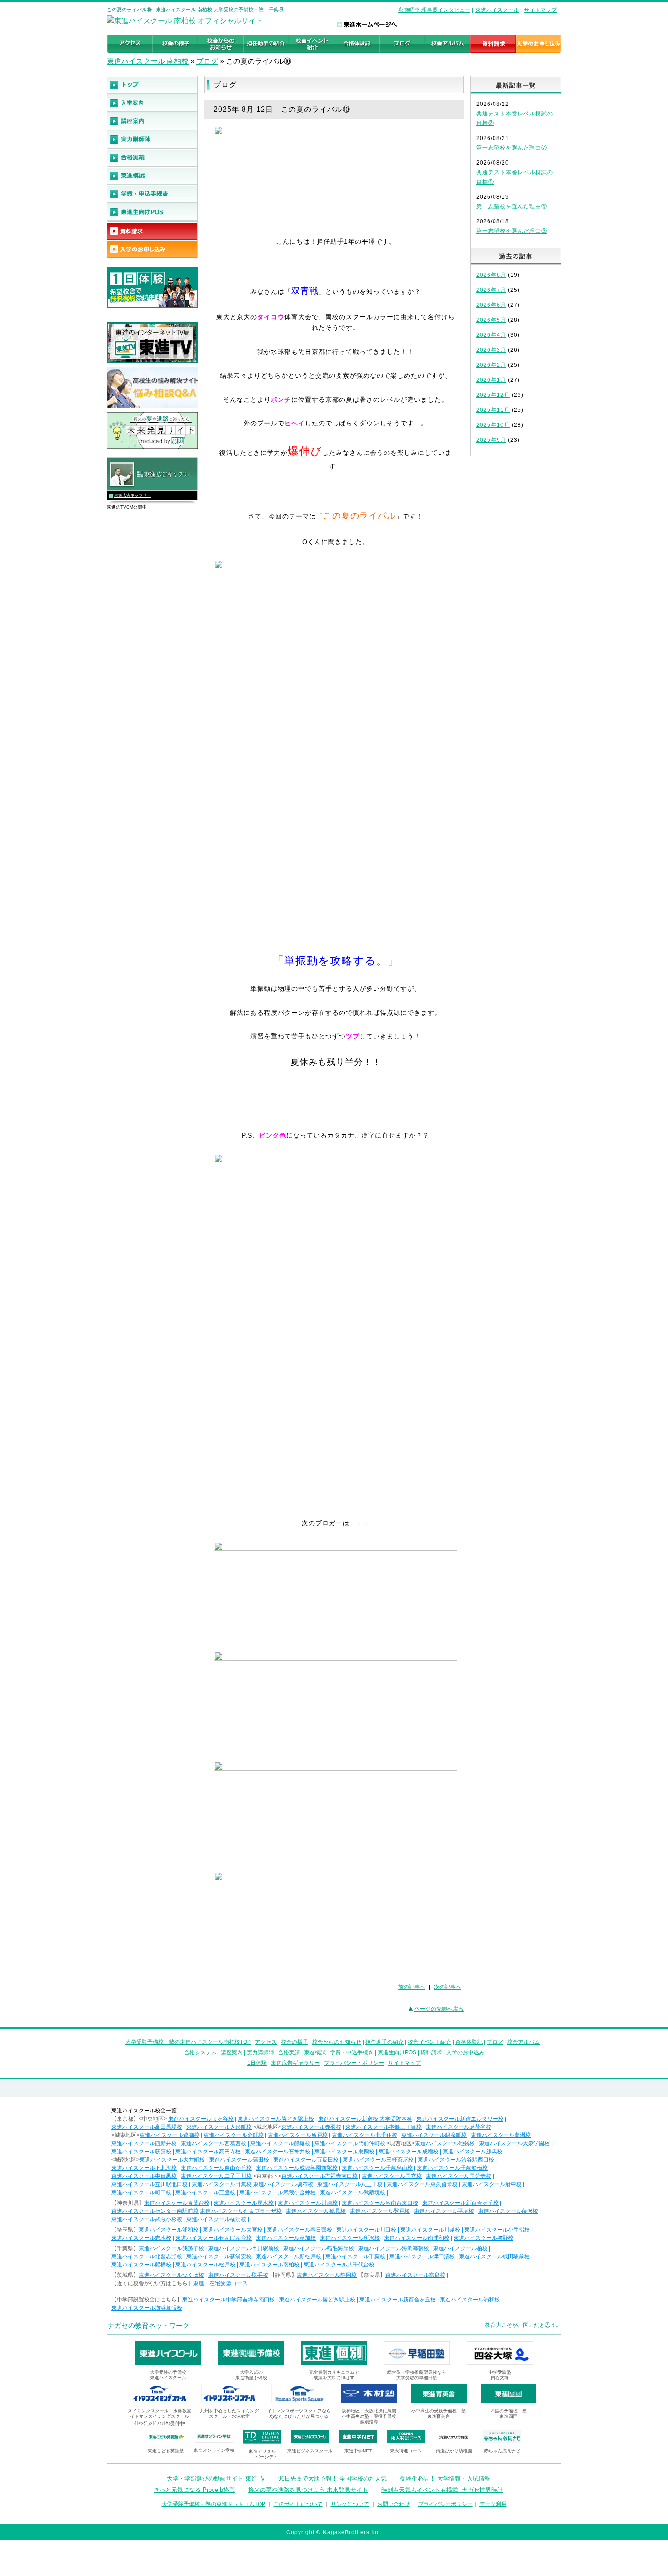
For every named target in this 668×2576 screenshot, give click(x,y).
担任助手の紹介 (384, 2042)
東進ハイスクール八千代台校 (339, 2265)
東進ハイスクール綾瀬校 (169, 2135)
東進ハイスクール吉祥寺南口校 (319, 2176)
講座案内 (232, 2052)
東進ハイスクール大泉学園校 (514, 2143)
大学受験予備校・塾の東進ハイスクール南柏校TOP (188, 2042)
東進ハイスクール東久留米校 (422, 2184)
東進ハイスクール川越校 (430, 2230)
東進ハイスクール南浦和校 (417, 2238)
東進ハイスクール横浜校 (216, 2219)
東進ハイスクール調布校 (283, 2184)
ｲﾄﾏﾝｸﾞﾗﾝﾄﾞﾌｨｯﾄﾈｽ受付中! (160, 2424)
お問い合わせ (394, 2504)
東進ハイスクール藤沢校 (508, 2211)
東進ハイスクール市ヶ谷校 (201, 2119)
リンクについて (350, 2504)
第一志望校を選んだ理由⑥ (512, 206)
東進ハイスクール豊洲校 (501, 2135)
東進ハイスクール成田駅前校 (494, 2256)
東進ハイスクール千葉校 (355, 2256)
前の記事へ (412, 1987)
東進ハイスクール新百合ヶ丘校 (460, 2203)
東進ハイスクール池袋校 (445, 2143)
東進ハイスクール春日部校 (299, 2230)
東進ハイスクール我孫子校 (171, 2248)
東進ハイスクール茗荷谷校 (459, 2127)
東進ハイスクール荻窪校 (141, 2152)
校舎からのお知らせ (337, 2042)
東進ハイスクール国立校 (392, 2176)
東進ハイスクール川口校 (366, 2230)
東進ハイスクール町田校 (141, 2192)
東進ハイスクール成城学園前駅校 (297, 2168)
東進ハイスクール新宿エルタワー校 (460, 2119)
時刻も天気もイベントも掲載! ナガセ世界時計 (442, 2490)
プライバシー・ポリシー (354, 2063)
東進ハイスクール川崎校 (308, 2203)
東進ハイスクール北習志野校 (147, 2256)
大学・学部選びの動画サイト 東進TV (216, 2479)
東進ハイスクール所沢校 (350, 2238)
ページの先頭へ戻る (439, 2009)
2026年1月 (491, 380)
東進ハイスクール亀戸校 (298, 2135)
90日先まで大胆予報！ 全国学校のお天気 (332, 2479)
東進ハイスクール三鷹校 (205, 2192)
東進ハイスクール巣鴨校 (344, 2152)
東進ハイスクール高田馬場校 (147, 2127)
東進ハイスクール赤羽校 (311, 2127)
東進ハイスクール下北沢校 (144, 2168)
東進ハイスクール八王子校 (350, 2184)
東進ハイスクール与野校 (484, 2238)
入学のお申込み (465, 2052)
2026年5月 (491, 320)
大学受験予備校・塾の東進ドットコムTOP (214, 2504)
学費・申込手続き (352, 2052)
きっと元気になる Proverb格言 (194, 2490)
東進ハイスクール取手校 (238, 2275)
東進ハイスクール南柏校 (269, 2265)
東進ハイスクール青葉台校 (177, 2203)
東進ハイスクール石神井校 (278, 2152)
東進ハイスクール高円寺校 (208, 2152)
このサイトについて (298, 2504)
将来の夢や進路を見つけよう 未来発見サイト (308, 2490)
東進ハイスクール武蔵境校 (353, 2192)
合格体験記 (469, 2042)
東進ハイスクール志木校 (141, 2238)
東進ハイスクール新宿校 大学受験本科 (365, 2119)
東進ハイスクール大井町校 (172, 2160)
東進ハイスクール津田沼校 (422, 2256)
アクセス (266, 2042)
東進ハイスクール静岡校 (327, 2275)
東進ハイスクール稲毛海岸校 (319, 2248)
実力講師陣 (260, 2052)
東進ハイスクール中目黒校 (144, 2176)
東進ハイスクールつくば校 (171, 2275)
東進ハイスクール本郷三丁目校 (384, 2127)
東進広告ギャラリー (132, 495)
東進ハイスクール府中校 (492, 2184)
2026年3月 (491, 350)
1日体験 (257, 2063)
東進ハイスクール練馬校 (473, 2152)
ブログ (207, 61)
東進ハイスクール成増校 (409, 2152)
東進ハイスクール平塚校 (444, 2211)
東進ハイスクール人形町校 (219, 2127)
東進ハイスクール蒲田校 (239, 2160)
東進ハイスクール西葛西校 (214, 2143)
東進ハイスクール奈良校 (415, 2275)
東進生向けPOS (397, 2052)
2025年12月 (493, 395)
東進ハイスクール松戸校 (205, 2265)
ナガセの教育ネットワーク (149, 2325)
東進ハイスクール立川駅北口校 (150, 2184)
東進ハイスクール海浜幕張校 (394, 2248)
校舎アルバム (523, 2042)
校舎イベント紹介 (429, 2042)
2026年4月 (491, 335)
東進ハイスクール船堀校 (280, 2143)
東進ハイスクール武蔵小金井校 (278, 2192)
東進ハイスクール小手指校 (497, 2230)
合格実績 (289, 2052)
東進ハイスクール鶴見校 (316, 2211)
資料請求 (431, 2052)
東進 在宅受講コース (220, 2283)
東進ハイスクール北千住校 (364, 2135)
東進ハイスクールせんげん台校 (214, 2238)
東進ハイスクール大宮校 (233, 2230)
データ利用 (493, 2504)
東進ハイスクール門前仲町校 (350, 2143)
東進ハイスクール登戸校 (380, 2211)
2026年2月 (491, 365)
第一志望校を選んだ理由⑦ (512, 148)
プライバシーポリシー (445, 2504)
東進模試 (315, 2052)
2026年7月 (491, 290)
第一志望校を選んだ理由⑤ (512, 231)
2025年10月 (493, 425)
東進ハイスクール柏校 (460, 2248)
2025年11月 (493, 410)
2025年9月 (491, 440)
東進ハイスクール (497, 10)
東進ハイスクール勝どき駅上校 (276, 2119)
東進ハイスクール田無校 (222, 2184)
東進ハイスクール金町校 (234, 2135)
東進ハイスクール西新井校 (144, 2143)
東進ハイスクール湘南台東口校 (380, 2203)
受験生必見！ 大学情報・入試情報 (445, 2479)
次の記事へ (448, 1987)
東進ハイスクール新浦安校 (219, 2256)
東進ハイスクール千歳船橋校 (452, 2168)
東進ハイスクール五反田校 (306, 2160)
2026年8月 (491, 275)
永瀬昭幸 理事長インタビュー (434, 10)
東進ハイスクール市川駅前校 (244, 2248)
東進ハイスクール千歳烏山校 (377, 2168)
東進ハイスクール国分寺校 (459, 2176)
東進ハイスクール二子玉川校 (216, 2176)
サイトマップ (540, 10)
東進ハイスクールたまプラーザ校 (241, 2211)
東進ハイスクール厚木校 (244, 2203)
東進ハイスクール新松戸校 (289, 2256)
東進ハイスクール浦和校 (169, 2230)
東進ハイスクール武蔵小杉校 (147, 2219)
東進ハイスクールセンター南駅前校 (155, 2211)
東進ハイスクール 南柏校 (148, 61)
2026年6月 (491, 305)
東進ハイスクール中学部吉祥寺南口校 (229, 2300)
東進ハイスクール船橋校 (141, 2265)
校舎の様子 (294, 2042)
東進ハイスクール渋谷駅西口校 (456, 2160)
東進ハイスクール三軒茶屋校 (378, 2160)
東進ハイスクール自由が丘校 (216, 2168)
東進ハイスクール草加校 (286, 2238)
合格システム (200, 2052)
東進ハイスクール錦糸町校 (434, 2135)
